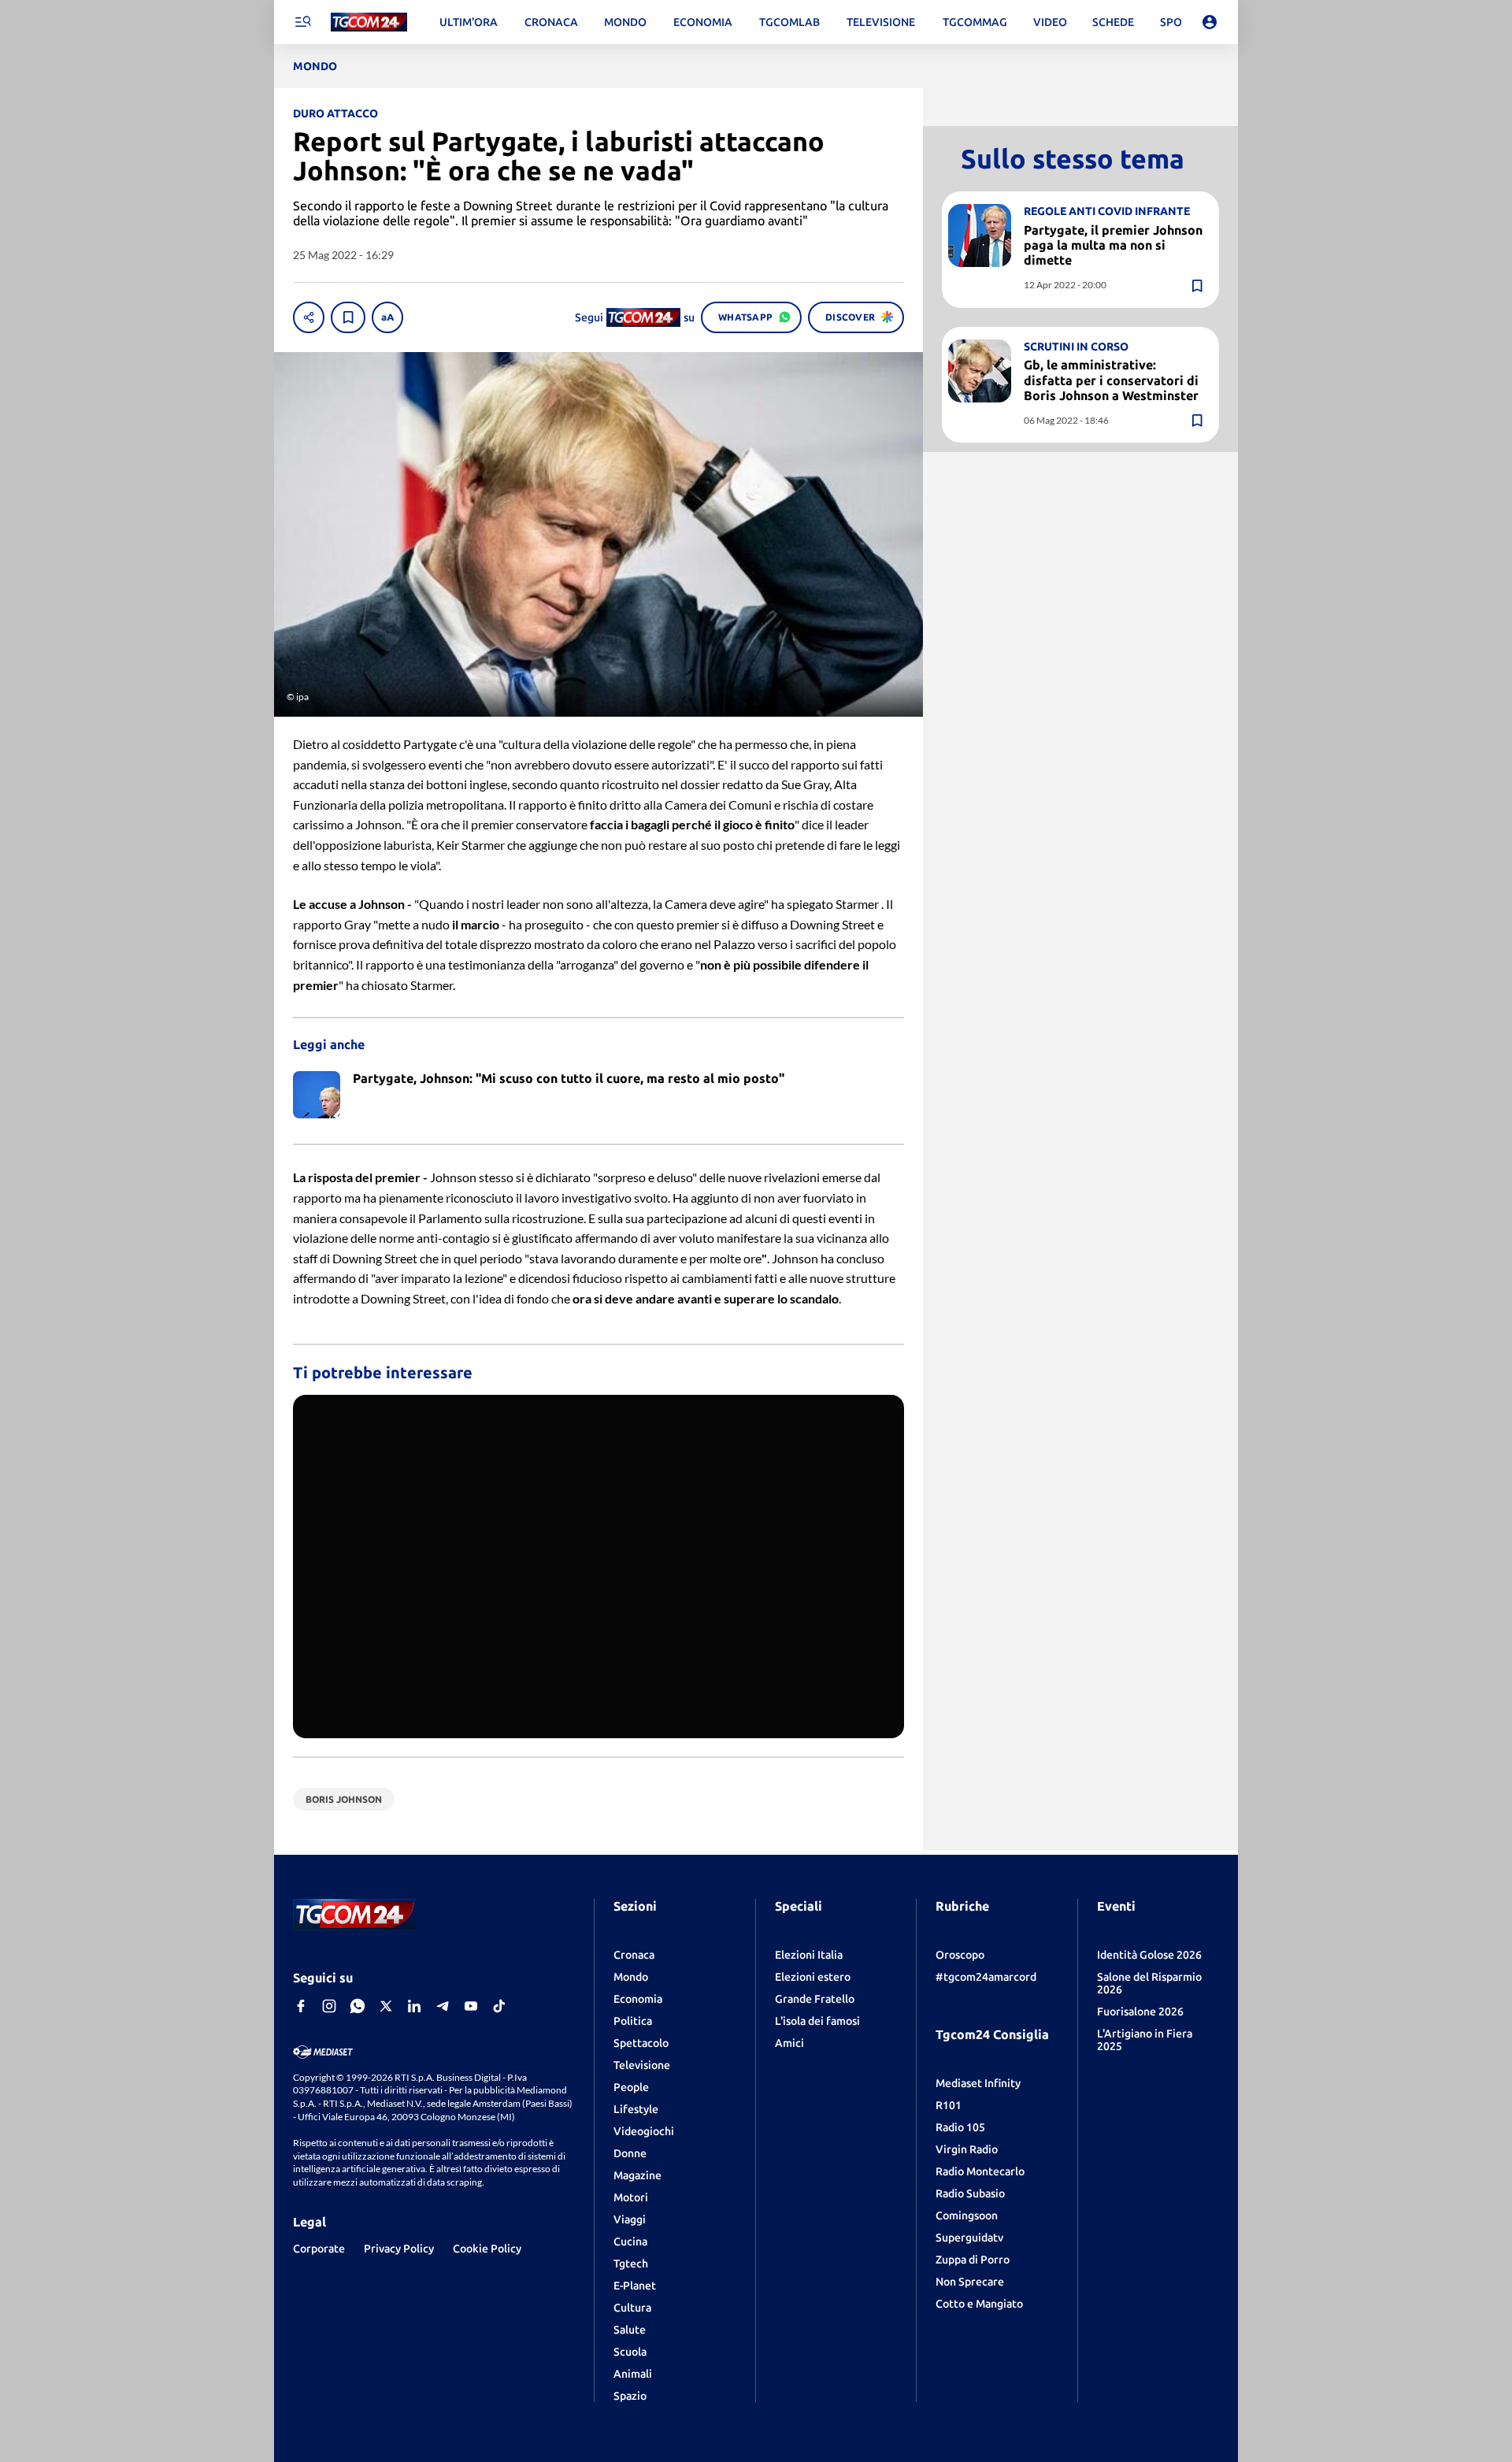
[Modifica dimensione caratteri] (387, 317)
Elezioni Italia (809, 1955)
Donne (630, 2153)
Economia (638, 1999)
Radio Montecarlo (980, 2171)
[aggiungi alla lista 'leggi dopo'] (348, 317)
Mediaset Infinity (978, 2083)
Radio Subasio (970, 2193)
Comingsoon (967, 2215)
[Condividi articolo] (309, 317)
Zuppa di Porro (973, 2260)
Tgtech (631, 2264)
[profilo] (1210, 22)
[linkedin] (414, 2006)
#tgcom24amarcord (986, 1977)
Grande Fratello (815, 1999)
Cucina (630, 2241)
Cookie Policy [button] (487, 2249)
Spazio (630, 2396)
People (631, 2087)
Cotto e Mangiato (979, 2304)
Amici (789, 2043)
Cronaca (634, 1955)
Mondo (631, 1977)
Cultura (632, 2308)
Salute (630, 2330)
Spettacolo (641, 2043)
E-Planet (635, 2286)
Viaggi (630, 2219)
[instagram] (329, 2006)
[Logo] (369, 22)
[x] (386, 2006)
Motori (631, 2197)
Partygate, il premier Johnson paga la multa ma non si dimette (1113, 245)
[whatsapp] (358, 2006)
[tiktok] (499, 2006)
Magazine (637, 2175)
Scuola (630, 2352)
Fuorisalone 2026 (1140, 2011)
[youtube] (471, 2006)
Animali (633, 2374)
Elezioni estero (813, 1977)
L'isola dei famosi (817, 2021)
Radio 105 (960, 2127)
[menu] (302, 22)
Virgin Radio (967, 2149)
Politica (633, 2021)
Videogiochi (644, 2131)
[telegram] (443, 2006)
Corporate (319, 2249)
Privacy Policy (399, 2249)
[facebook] (301, 2006)
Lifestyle (636, 2109)
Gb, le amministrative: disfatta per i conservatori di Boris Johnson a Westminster (1111, 380)
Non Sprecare (970, 2282)
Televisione (642, 2065)
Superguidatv (969, 2238)
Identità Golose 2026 (1149, 1955)
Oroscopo (960, 1955)
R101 (949, 2105)
